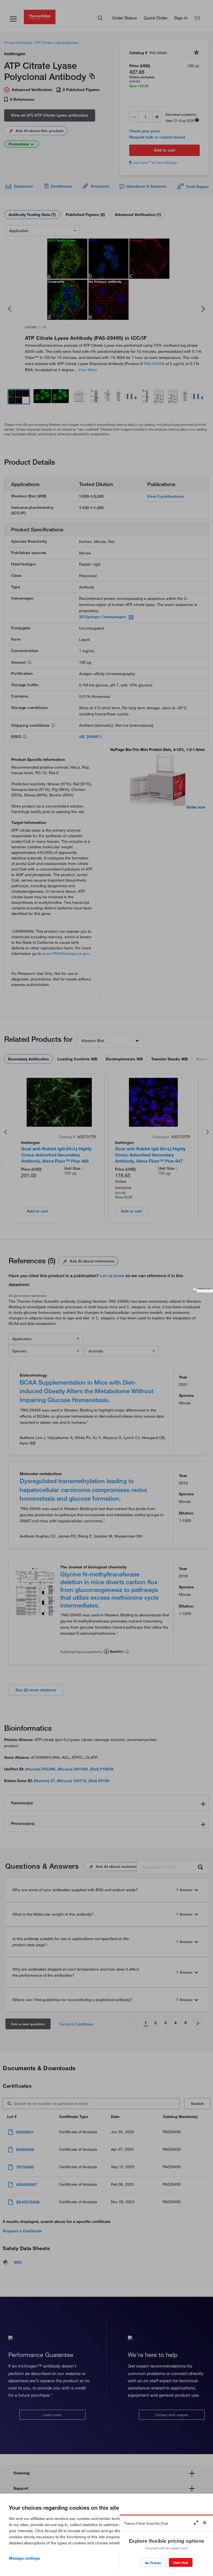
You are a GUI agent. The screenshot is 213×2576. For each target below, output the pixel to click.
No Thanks (153, 2563)
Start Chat (181, 2563)
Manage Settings (25, 2558)
